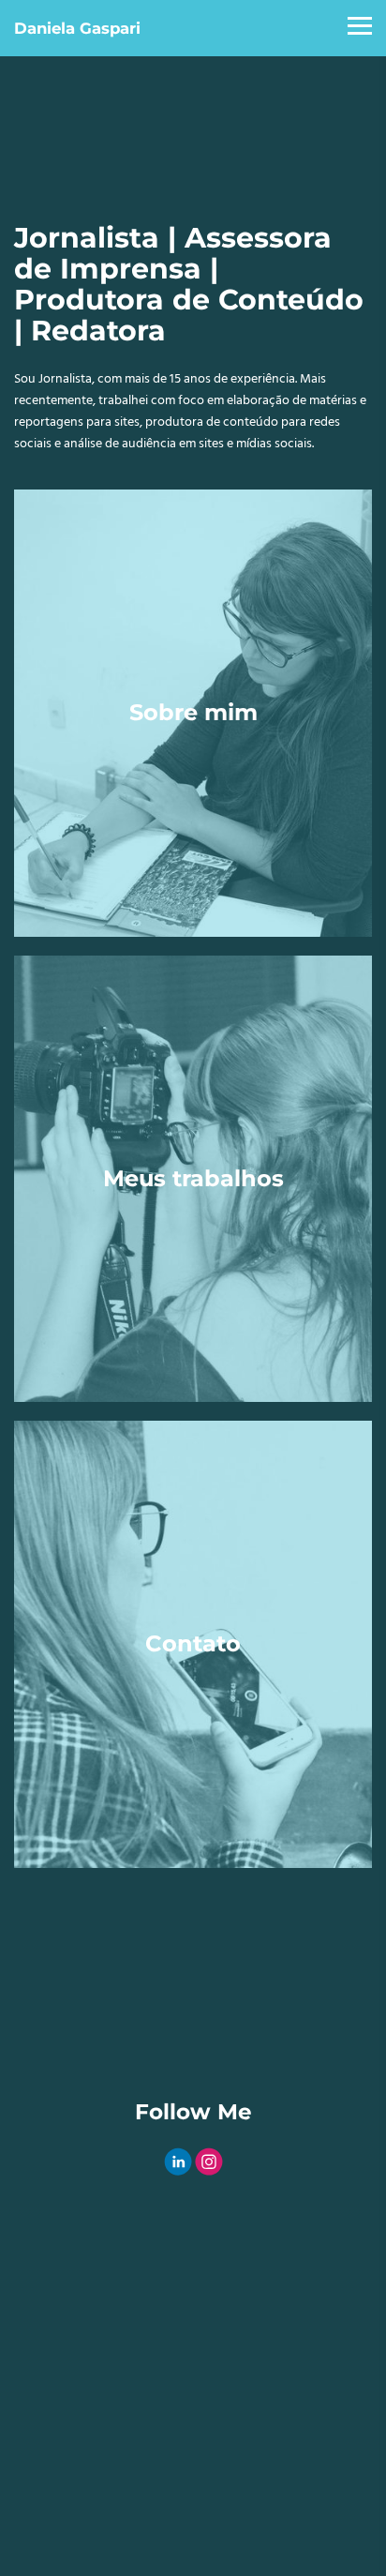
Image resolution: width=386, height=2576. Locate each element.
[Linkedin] (178, 2162)
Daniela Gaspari (77, 28)
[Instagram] (209, 2162)
